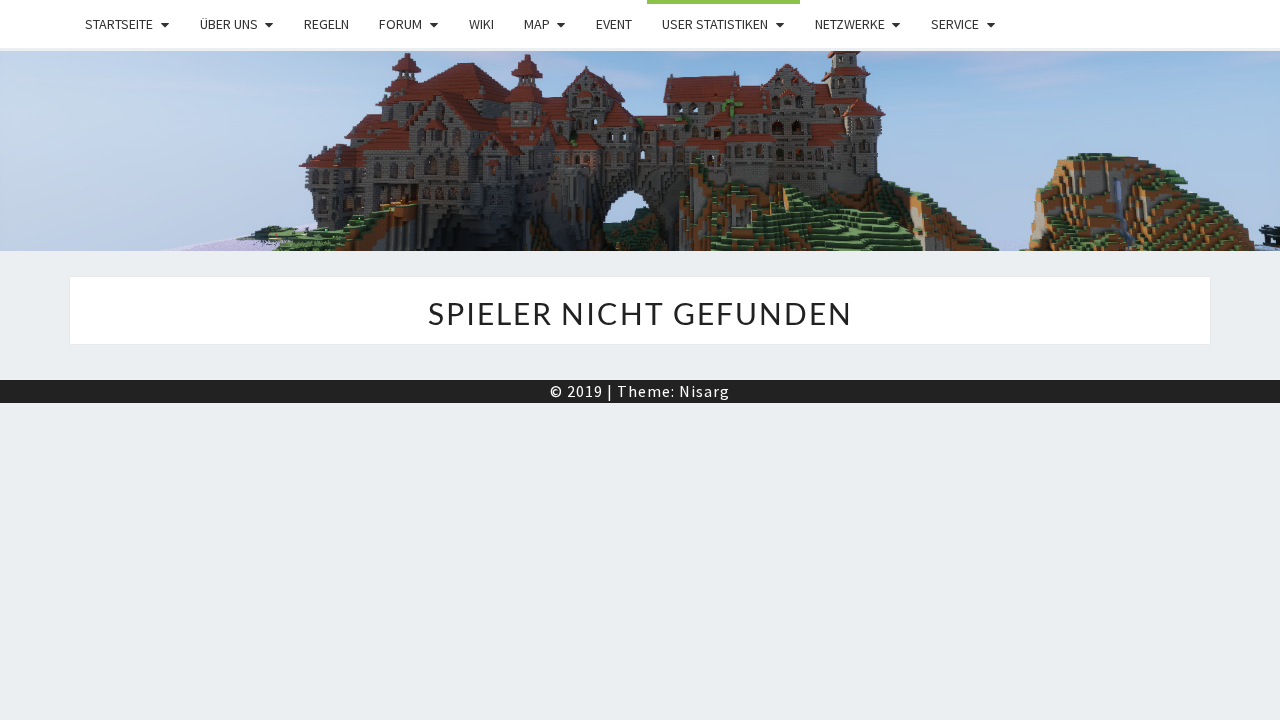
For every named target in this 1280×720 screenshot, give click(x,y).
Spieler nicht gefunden (640, 313)
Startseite (119, 24)
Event (614, 24)
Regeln (326, 24)
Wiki (481, 24)
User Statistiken (715, 24)
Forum (400, 24)
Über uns (229, 24)
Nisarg (704, 391)
